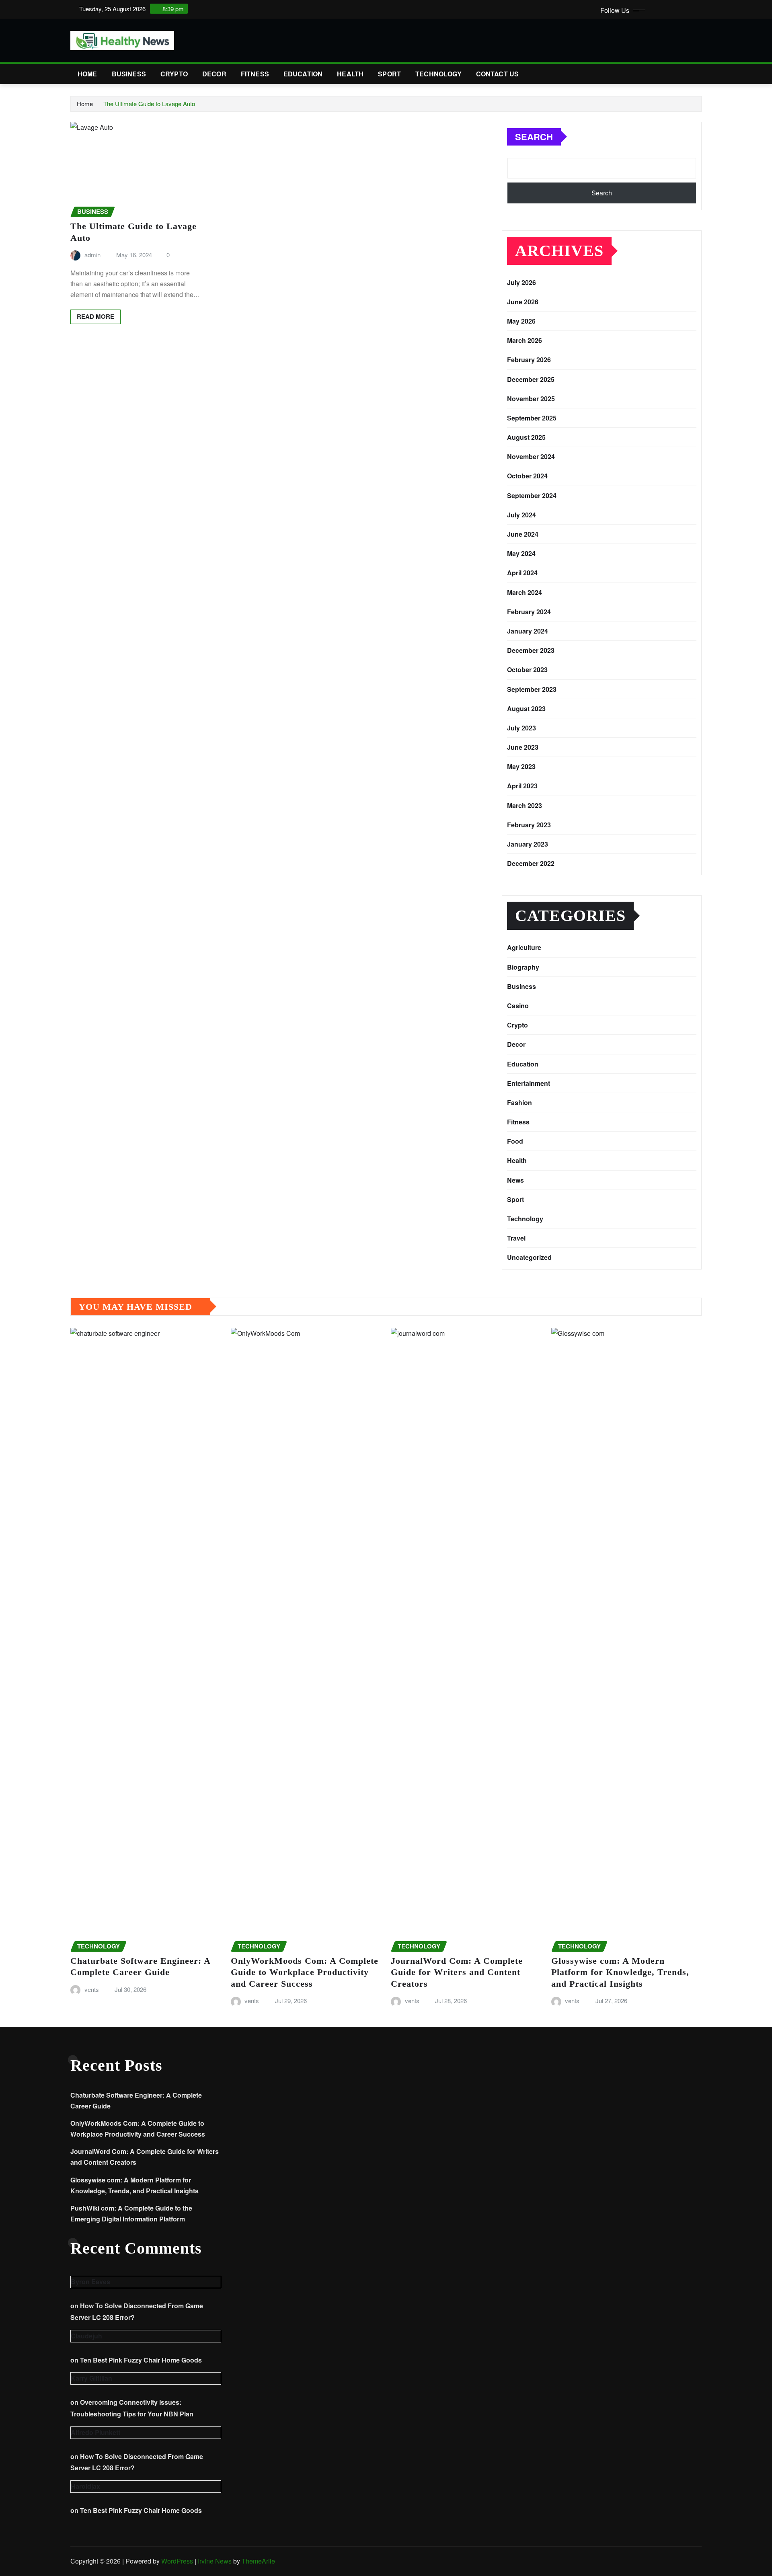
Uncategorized (529, 1257)
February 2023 (529, 825)
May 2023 (521, 766)
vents (92, 1989)
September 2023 (532, 689)
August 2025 (526, 437)
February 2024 (529, 612)
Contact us (498, 74)
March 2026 (525, 340)
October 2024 (527, 476)
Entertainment (529, 1083)
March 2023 (525, 805)
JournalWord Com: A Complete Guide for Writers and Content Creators (457, 1972)
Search (534, 137)
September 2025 (532, 418)
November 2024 (531, 456)
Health (350, 74)
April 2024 (522, 573)
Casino (518, 1006)
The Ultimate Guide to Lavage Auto (149, 104)
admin (92, 255)
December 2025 (531, 379)
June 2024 (523, 534)
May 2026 (521, 321)
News (515, 1180)
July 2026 (522, 282)
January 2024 (528, 631)
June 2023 (523, 747)
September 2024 (532, 495)
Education (303, 74)
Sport (389, 74)
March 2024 (525, 592)
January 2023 (528, 844)
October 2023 (527, 670)
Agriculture (524, 947)
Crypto (174, 74)
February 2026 (529, 360)
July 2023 (522, 728)
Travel (516, 1238)
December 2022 (531, 863)
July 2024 (522, 515)
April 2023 (522, 786)
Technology (438, 74)
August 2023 (526, 709)
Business (129, 74)
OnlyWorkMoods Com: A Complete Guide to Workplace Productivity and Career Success (305, 1972)
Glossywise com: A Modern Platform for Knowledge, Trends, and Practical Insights (620, 1972)
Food (515, 1141)
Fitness (255, 74)
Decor (214, 74)
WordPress (177, 2561)
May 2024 (521, 553)
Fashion (519, 1102)
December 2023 (531, 650)
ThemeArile (258, 2561)
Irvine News (215, 2561)
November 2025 (531, 399)
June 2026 (523, 302)
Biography (523, 967)
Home (87, 74)
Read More (95, 316)
